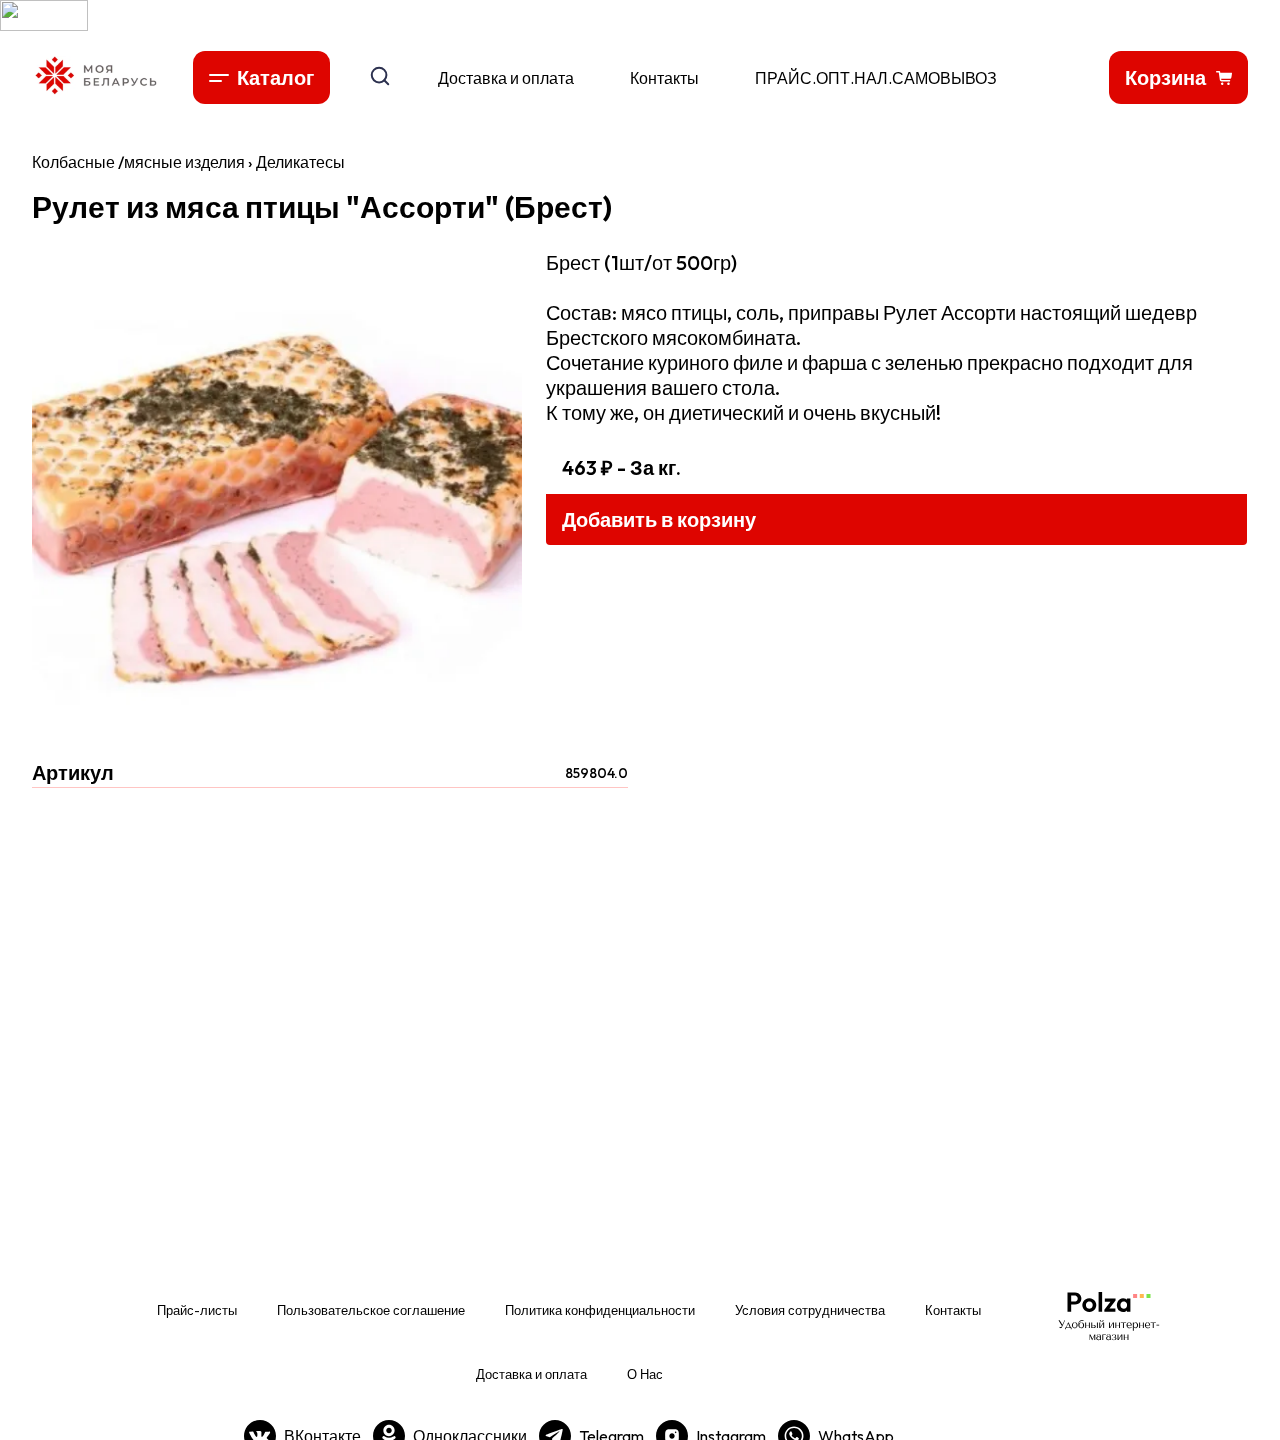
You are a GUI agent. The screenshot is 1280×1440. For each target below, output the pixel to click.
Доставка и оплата (506, 78)
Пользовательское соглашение (371, 1310)
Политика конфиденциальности (600, 1310)
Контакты (664, 78)
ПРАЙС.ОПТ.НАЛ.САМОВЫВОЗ (876, 78)
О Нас (645, 1374)
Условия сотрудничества (810, 1310)
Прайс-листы (197, 1310)
